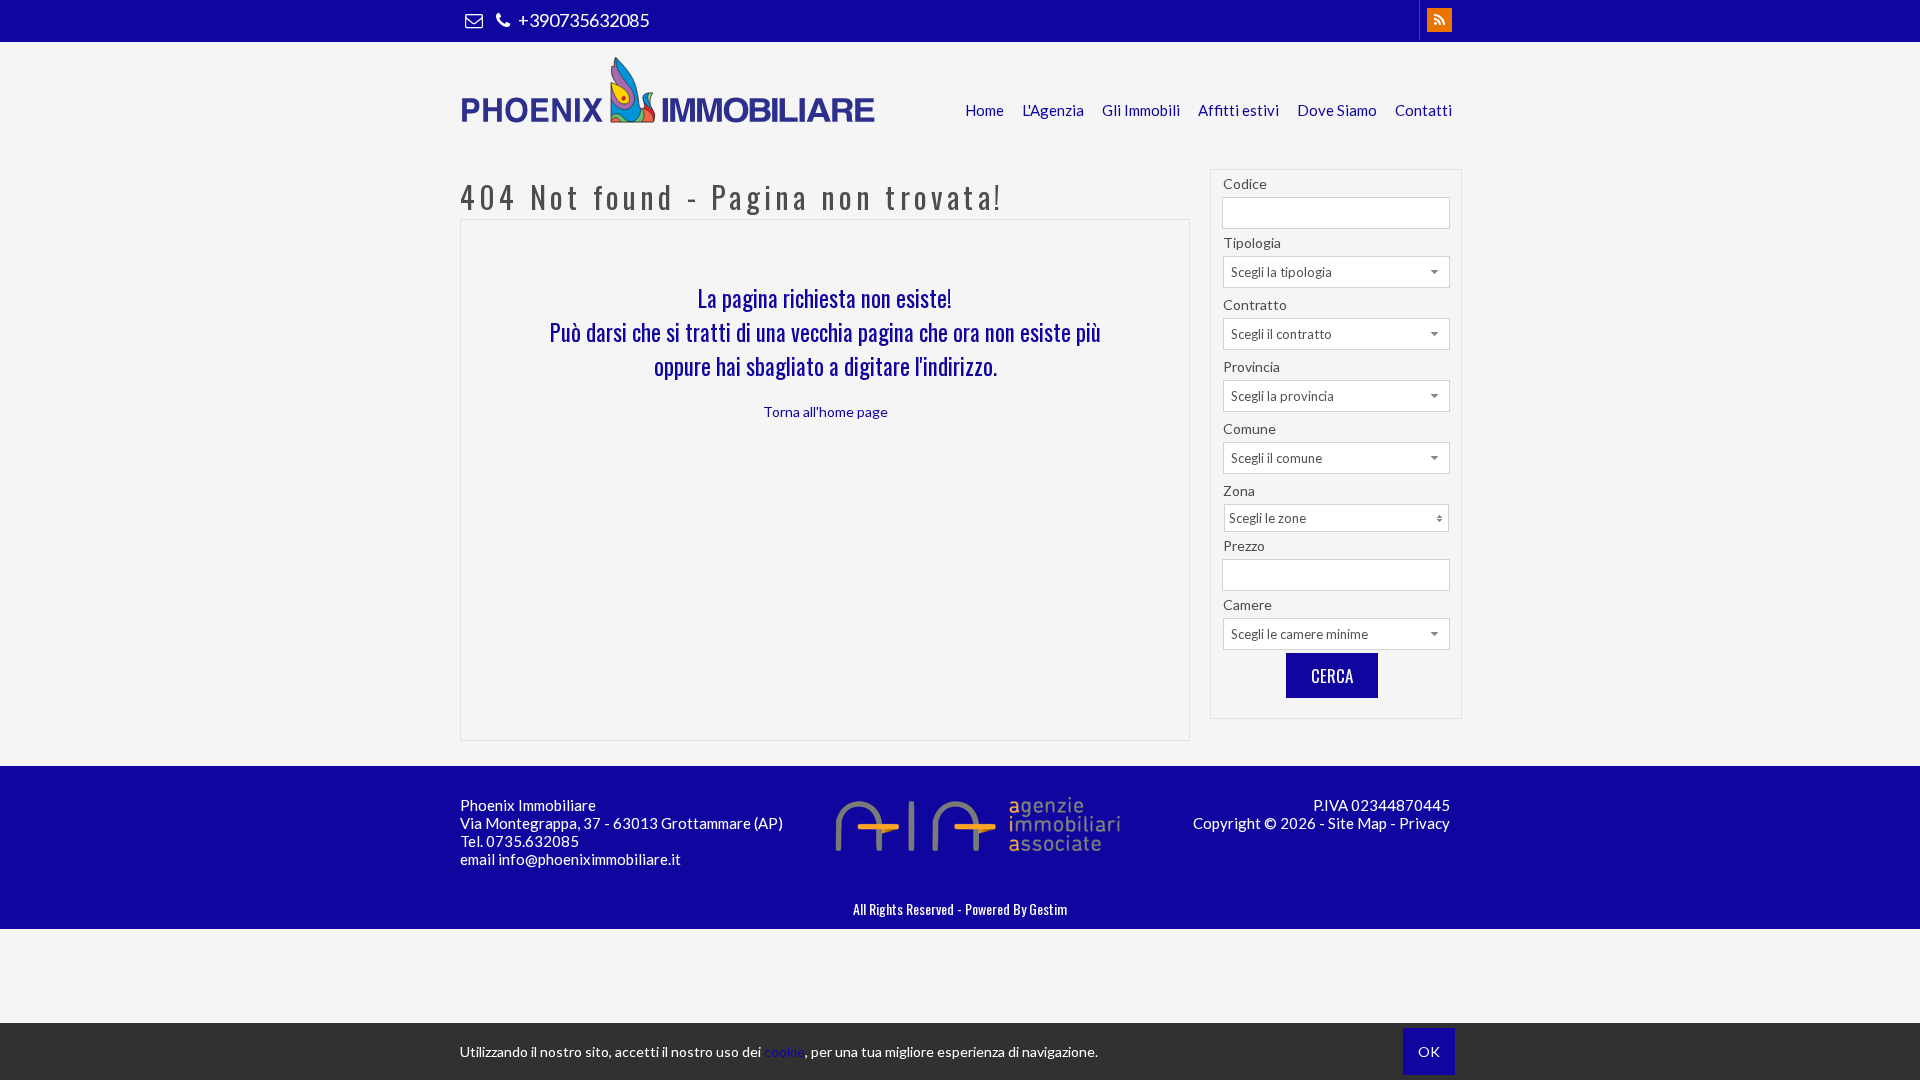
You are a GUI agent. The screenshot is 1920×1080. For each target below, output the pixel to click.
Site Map (1357, 823)
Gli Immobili (1141, 110)
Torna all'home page (825, 411)
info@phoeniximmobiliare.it (589, 859)
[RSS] (1439, 20)
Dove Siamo (1337, 110)
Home (984, 110)
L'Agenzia (1053, 110)
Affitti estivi (1238, 110)
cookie (784, 1051)
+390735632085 (582, 20)
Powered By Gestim (1016, 908)
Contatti (1423, 110)
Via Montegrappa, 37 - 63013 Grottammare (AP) (621, 823)
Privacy (1424, 823)
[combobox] (1336, 272)
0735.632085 (532, 841)
